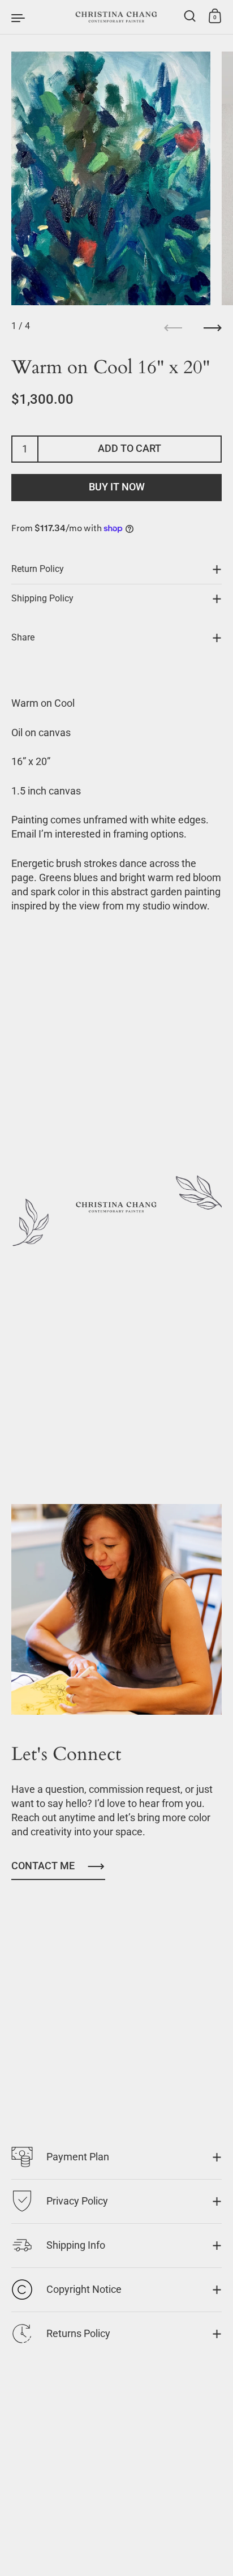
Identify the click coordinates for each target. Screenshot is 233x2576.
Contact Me (43, 1866)
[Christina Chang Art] (116, 17)
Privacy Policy (77, 2201)
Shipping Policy (42, 599)
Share (23, 638)
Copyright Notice (84, 2289)
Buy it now (117, 487)
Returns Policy (78, 2334)
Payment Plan (78, 2157)
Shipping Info (76, 2245)
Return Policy (38, 569)
